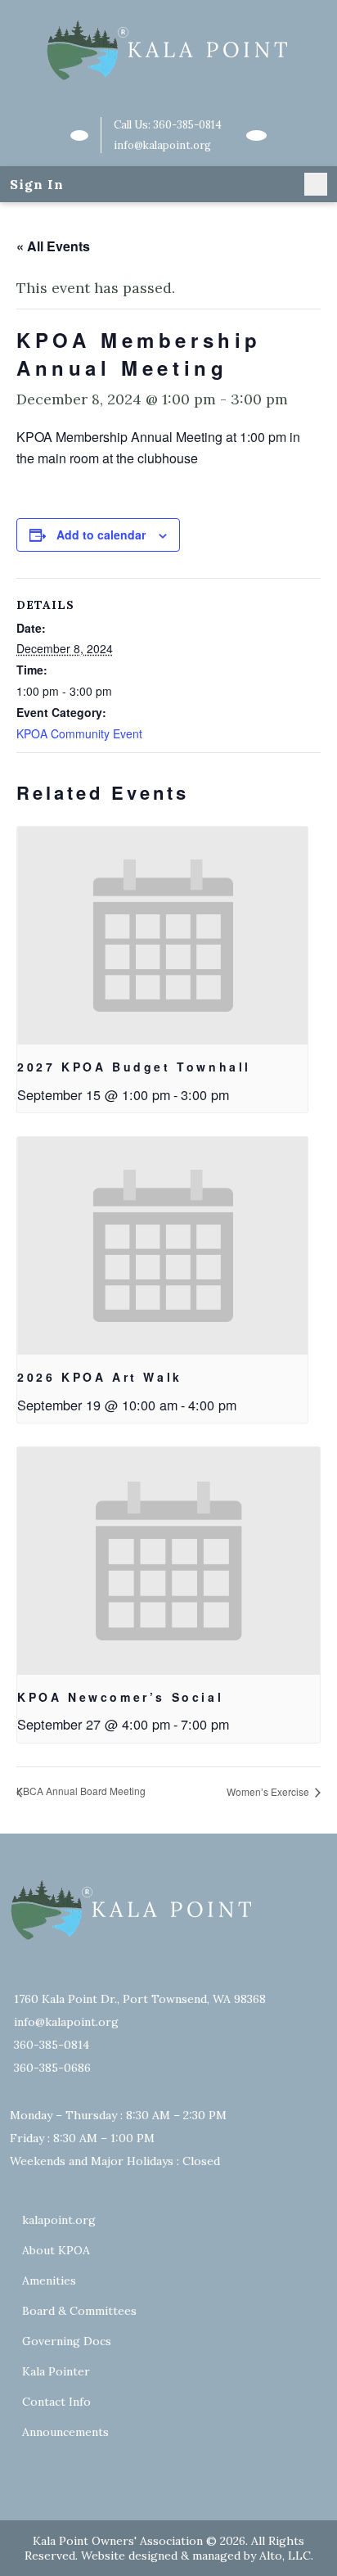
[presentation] (162, 936)
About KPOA (56, 2250)
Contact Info (56, 2402)
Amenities (49, 2281)
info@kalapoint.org (162, 145)
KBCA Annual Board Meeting (81, 1791)
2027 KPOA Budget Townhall (134, 1067)
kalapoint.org (59, 2220)
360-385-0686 (52, 2068)
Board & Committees (79, 2311)
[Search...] (79, 135)
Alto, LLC (285, 2556)
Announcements (65, 2432)
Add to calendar (101, 535)
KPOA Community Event (79, 733)
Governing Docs (67, 2341)
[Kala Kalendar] (256, 135)
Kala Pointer (56, 2371)
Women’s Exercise (269, 1791)
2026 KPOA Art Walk (100, 1377)
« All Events (53, 246)
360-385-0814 (187, 125)
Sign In (37, 184)
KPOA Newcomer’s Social (120, 1697)
